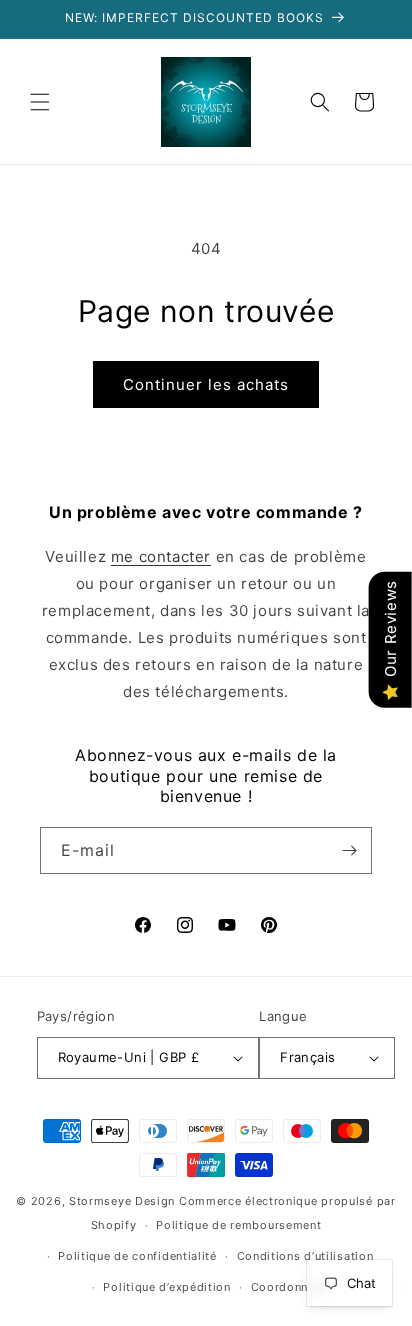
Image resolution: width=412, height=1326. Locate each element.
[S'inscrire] (349, 850)
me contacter (161, 556)
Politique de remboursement (238, 1225)
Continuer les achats (206, 384)
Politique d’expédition (166, 1287)
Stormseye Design (122, 1201)
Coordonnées (290, 1287)
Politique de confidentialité (137, 1256)
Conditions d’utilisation (305, 1256)
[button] (40, 102)
